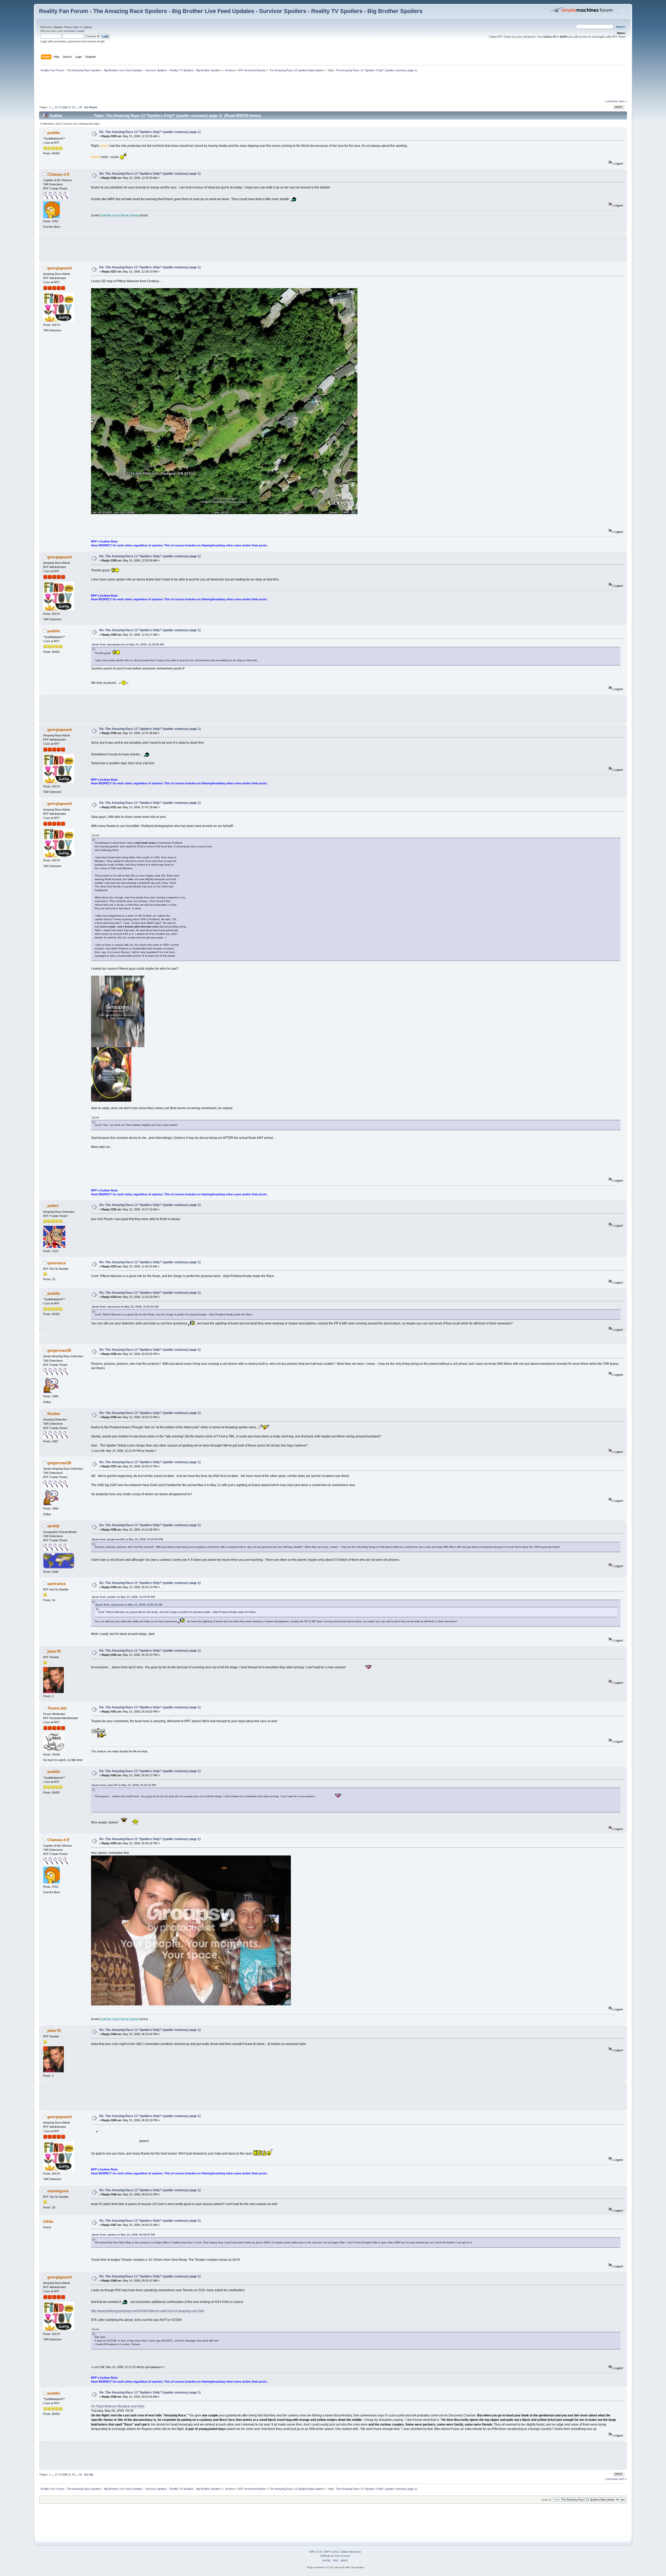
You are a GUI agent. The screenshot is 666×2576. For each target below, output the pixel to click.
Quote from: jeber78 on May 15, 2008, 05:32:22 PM (124, 1785)
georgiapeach (60, 268)
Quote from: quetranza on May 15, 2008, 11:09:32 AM (125, 1307)
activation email (74, 31)
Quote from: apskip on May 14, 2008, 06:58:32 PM (123, 2235)
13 (60, 107)
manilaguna (58, 2191)
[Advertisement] (134, 87)
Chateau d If (58, 174)
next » (623, 101)
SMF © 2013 (331, 2552)
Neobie (54, 1414)
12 (56, 107)
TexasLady (57, 1708)
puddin (54, 133)
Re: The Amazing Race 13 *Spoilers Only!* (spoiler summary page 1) (150, 132)
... (53, 107)
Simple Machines (351, 2552)
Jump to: (547, 2500)
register (87, 27)
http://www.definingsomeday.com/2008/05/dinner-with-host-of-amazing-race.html (148, 2311)
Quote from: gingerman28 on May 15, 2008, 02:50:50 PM (127, 1539)
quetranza (56, 1263)
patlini (53, 1206)
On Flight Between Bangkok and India (118, 2406)
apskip (53, 1526)
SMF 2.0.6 (315, 2552)
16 (73, 107)
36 (80, 107)
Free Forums (342, 2556)
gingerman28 (59, 1350)
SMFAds (325, 2556)
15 (69, 107)
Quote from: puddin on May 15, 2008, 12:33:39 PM (123, 1597)
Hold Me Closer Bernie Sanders (120, 215)
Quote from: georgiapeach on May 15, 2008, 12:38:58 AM (128, 644)
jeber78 (54, 1651)
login (76, 27)
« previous (611, 101)
